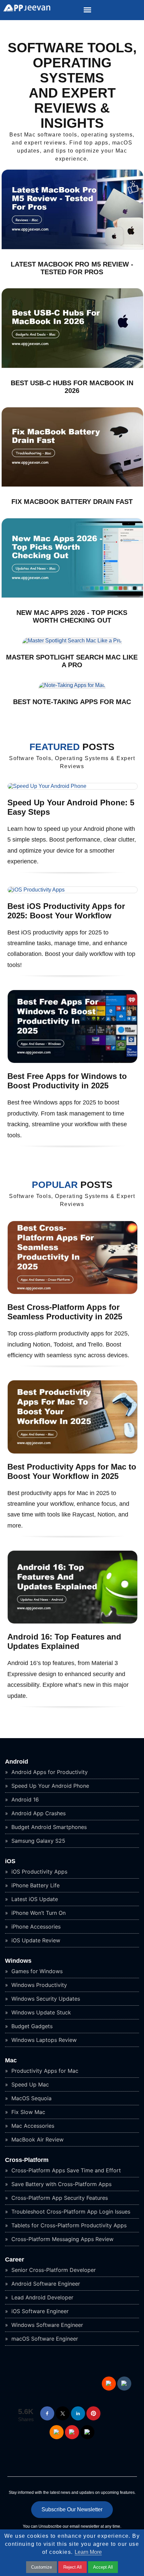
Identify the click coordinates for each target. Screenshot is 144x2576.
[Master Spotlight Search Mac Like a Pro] (72, 641)
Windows (18, 1961)
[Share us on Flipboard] (72, 2432)
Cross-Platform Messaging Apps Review (62, 2239)
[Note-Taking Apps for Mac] (72, 685)
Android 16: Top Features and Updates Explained (64, 1641)
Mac (11, 2060)
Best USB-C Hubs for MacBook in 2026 (72, 387)
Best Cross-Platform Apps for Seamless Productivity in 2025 (65, 1312)
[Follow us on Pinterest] (93, 2413)
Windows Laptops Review (43, 2040)
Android (17, 1762)
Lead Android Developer (42, 2297)
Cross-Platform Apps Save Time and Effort (65, 2170)
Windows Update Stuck (40, 2012)
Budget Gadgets (31, 2026)
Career (15, 2259)
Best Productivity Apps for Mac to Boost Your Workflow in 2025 (72, 1471)
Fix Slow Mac (27, 2112)
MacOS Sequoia (31, 2098)
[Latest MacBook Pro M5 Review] (72, 248)
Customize (42, 2567)
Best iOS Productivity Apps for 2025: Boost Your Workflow (66, 911)
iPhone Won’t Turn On (38, 1913)
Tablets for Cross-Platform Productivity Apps (68, 2225)
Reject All (73, 2567)
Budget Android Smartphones (48, 1827)
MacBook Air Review (37, 2139)
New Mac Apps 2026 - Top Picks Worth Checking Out (72, 616)
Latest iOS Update (34, 1899)
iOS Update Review (35, 1940)
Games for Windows (36, 1971)
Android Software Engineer (45, 2284)
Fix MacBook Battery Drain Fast (72, 502)
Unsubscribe (50, 2526)
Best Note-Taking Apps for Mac (72, 702)
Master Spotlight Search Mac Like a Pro (72, 661)
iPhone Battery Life (35, 1885)
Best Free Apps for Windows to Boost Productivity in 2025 (67, 1081)
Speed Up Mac (29, 2084)
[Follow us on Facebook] (47, 2413)
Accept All (103, 2567)
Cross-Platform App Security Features (59, 2198)
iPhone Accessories (35, 1927)
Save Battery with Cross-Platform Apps (61, 2184)
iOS (10, 1861)
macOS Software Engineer (44, 2339)
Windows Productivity (38, 1985)
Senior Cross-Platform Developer (53, 2270)
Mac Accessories (32, 2126)
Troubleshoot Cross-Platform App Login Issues (70, 2212)
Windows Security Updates (45, 1999)
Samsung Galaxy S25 (38, 1841)
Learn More (88, 2552)
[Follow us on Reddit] (109, 2384)
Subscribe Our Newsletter (72, 2509)
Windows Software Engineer (46, 2325)
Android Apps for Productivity (49, 1772)
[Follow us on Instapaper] (87, 2432)
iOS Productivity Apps (39, 1872)
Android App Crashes (38, 1813)
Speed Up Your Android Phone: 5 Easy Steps (71, 807)
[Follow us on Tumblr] (124, 2384)
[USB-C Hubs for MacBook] (72, 366)
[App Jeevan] (25, 10)
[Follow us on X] (63, 2413)
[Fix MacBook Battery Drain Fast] (72, 485)
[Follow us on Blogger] (57, 2432)
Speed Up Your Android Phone (49, 1786)
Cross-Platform (27, 2160)
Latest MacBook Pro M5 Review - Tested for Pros (72, 268)
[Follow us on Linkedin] (78, 2413)
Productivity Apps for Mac (44, 2071)
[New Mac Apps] (72, 596)
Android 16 (24, 1799)
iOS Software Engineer (39, 2311)
